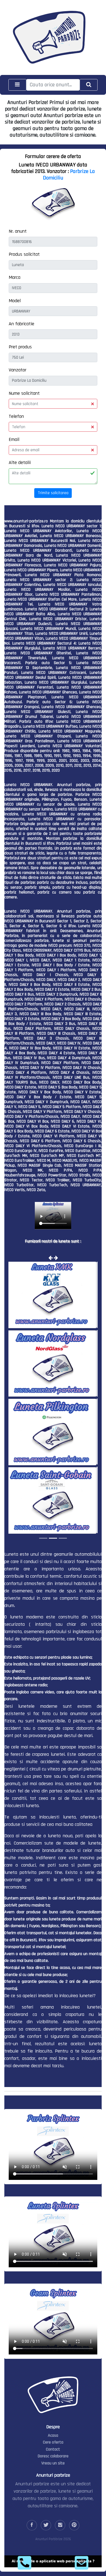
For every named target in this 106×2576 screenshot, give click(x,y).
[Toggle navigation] (17, 85)
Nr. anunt (18, 231)
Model (15, 301)
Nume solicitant (24, 393)
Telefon (16, 416)
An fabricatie (21, 324)
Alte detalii (20, 463)
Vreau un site (53, 2463)
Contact (53, 2449)
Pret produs (20, 347)
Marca (15, 277)
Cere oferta (53, 2442)
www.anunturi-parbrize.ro (26, 521)
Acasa (53, 2435)
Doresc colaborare (53, 2456)
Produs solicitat (24, 254)
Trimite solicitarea (53, 493)
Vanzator (18, 370)
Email (14, 439)
